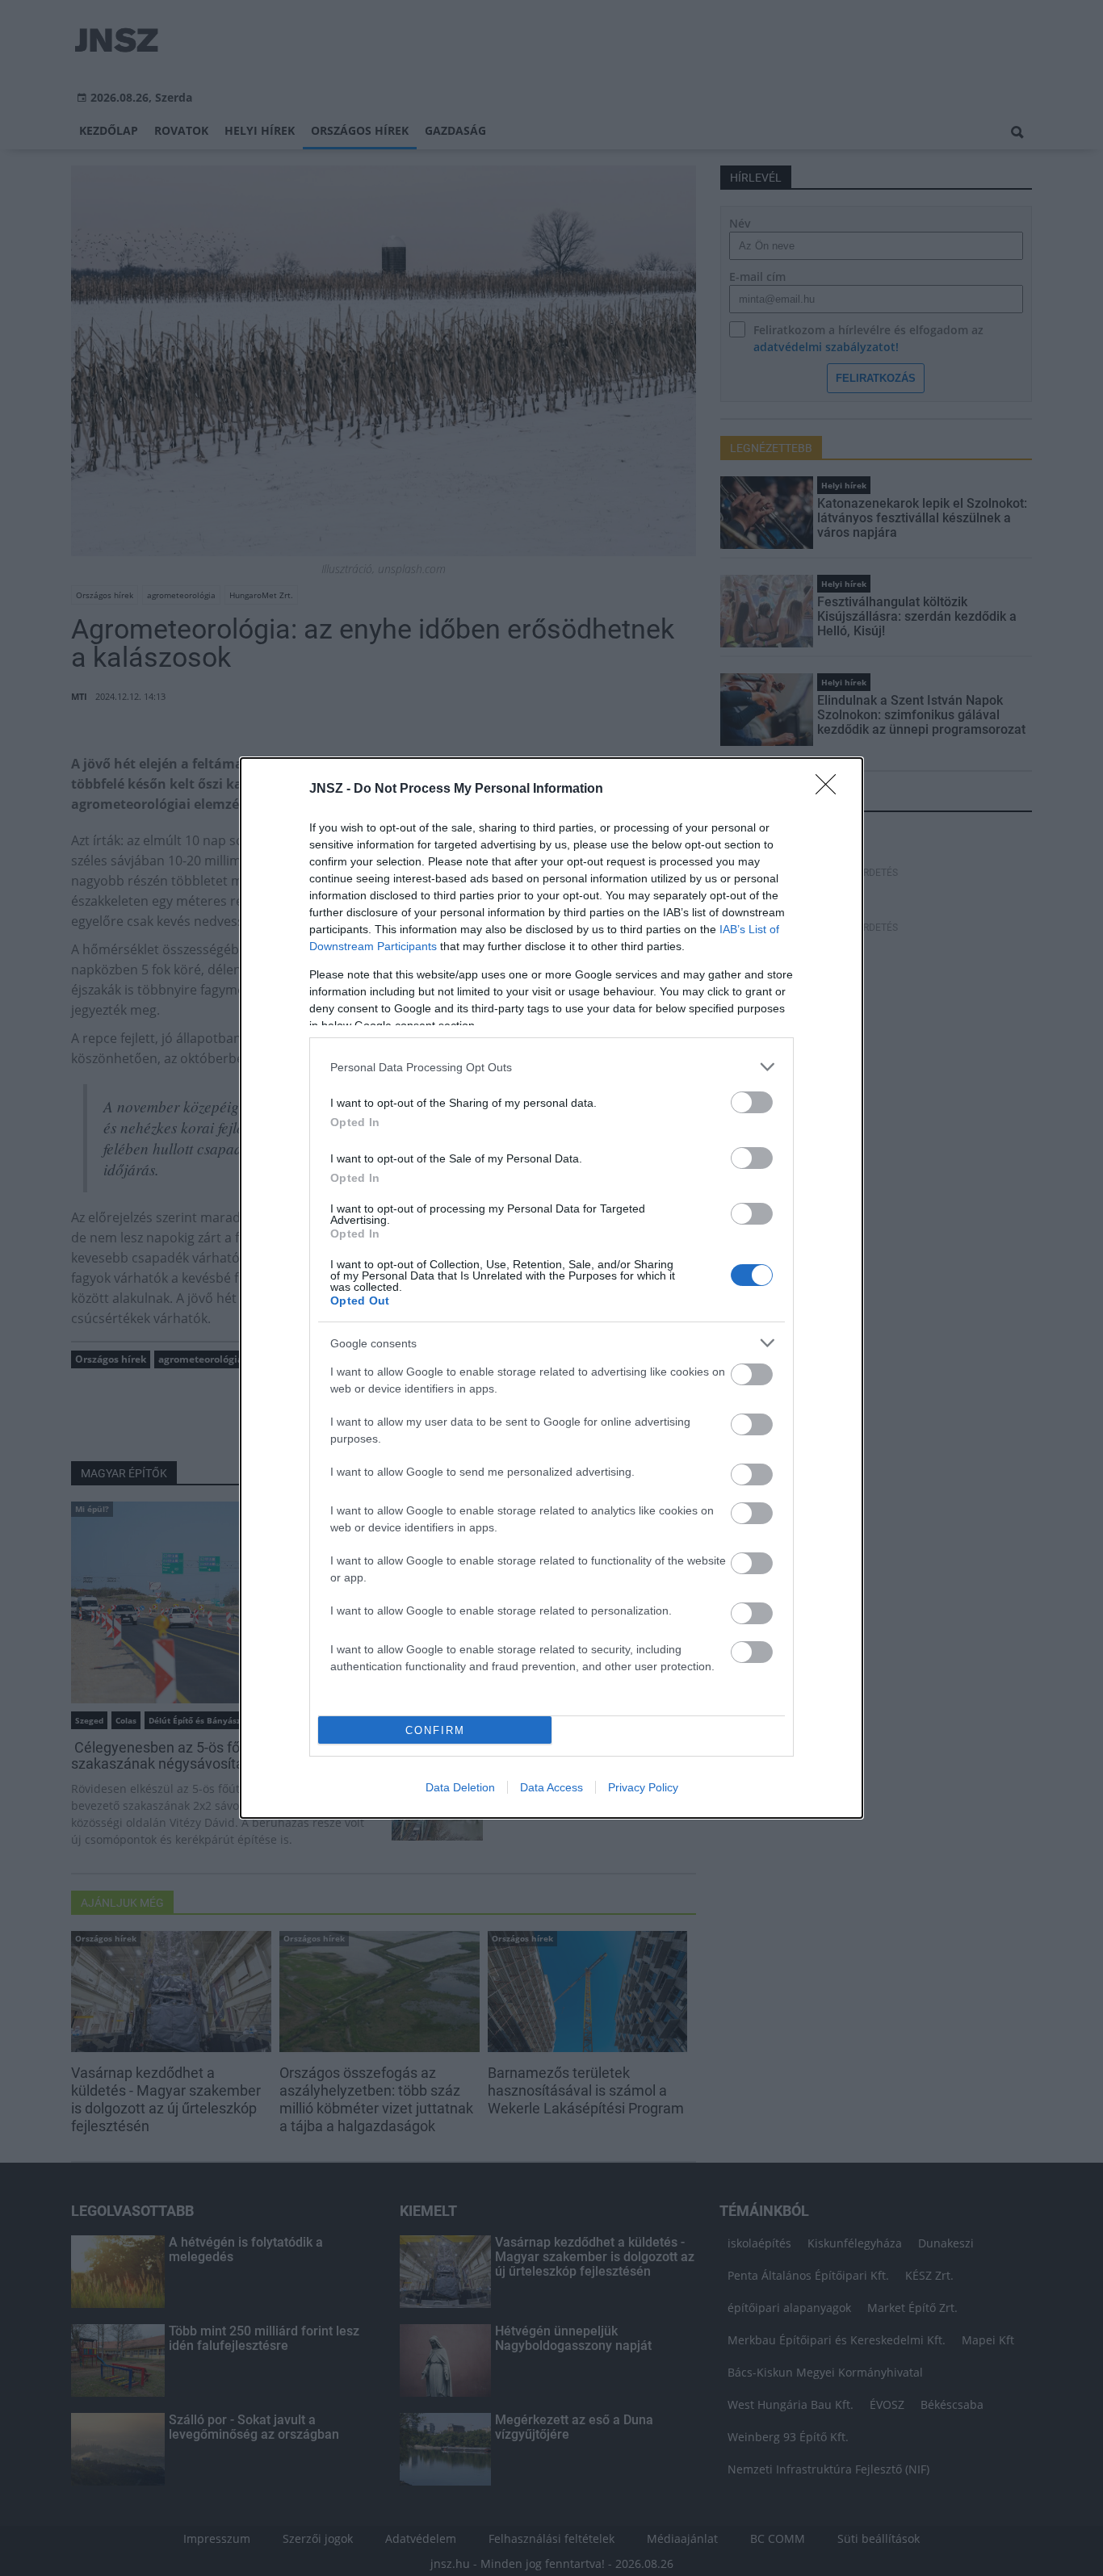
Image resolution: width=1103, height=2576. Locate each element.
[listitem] (551, 1067)
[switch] (752, 1102)
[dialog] (551, 1288)
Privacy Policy (643, 1787)
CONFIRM (435, 1730)
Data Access (551, 1787)
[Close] (831, 790)
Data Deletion (460, 1787)
